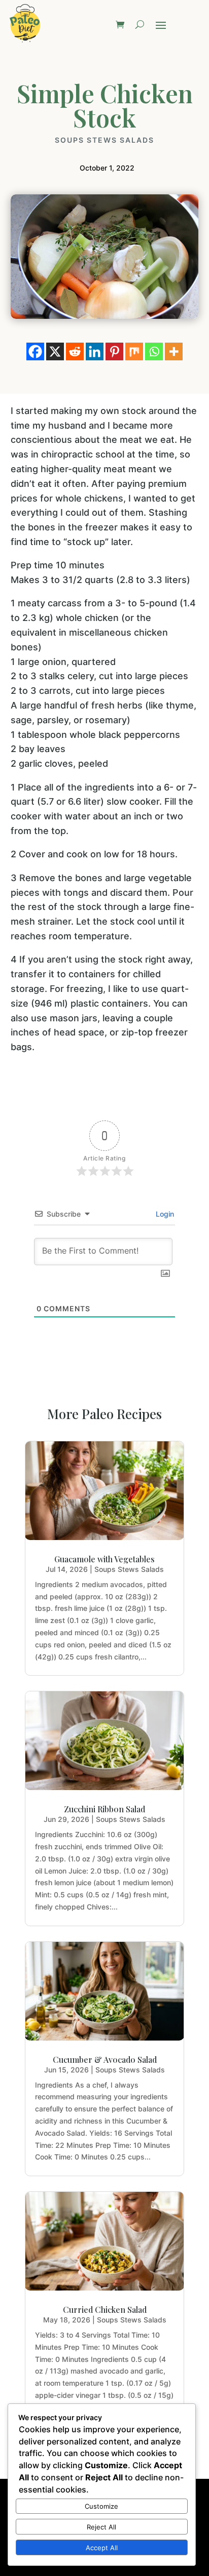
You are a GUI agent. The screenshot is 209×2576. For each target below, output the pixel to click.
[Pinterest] (114, 351)
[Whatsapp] (154, 351)
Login (164, 1214)
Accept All (102, 2548)
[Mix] (134, 351)
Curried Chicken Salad (105, 2310)
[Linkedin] (95, 351)
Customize (101, 2506)
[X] (55, 351)
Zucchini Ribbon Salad (104, 1809)
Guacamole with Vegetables (104, 1559)
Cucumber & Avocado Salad (105, 2060)
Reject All (101, 2527)
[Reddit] (75, 351)
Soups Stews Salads (104, 140)
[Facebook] (35, 351)
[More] (174, 351)
